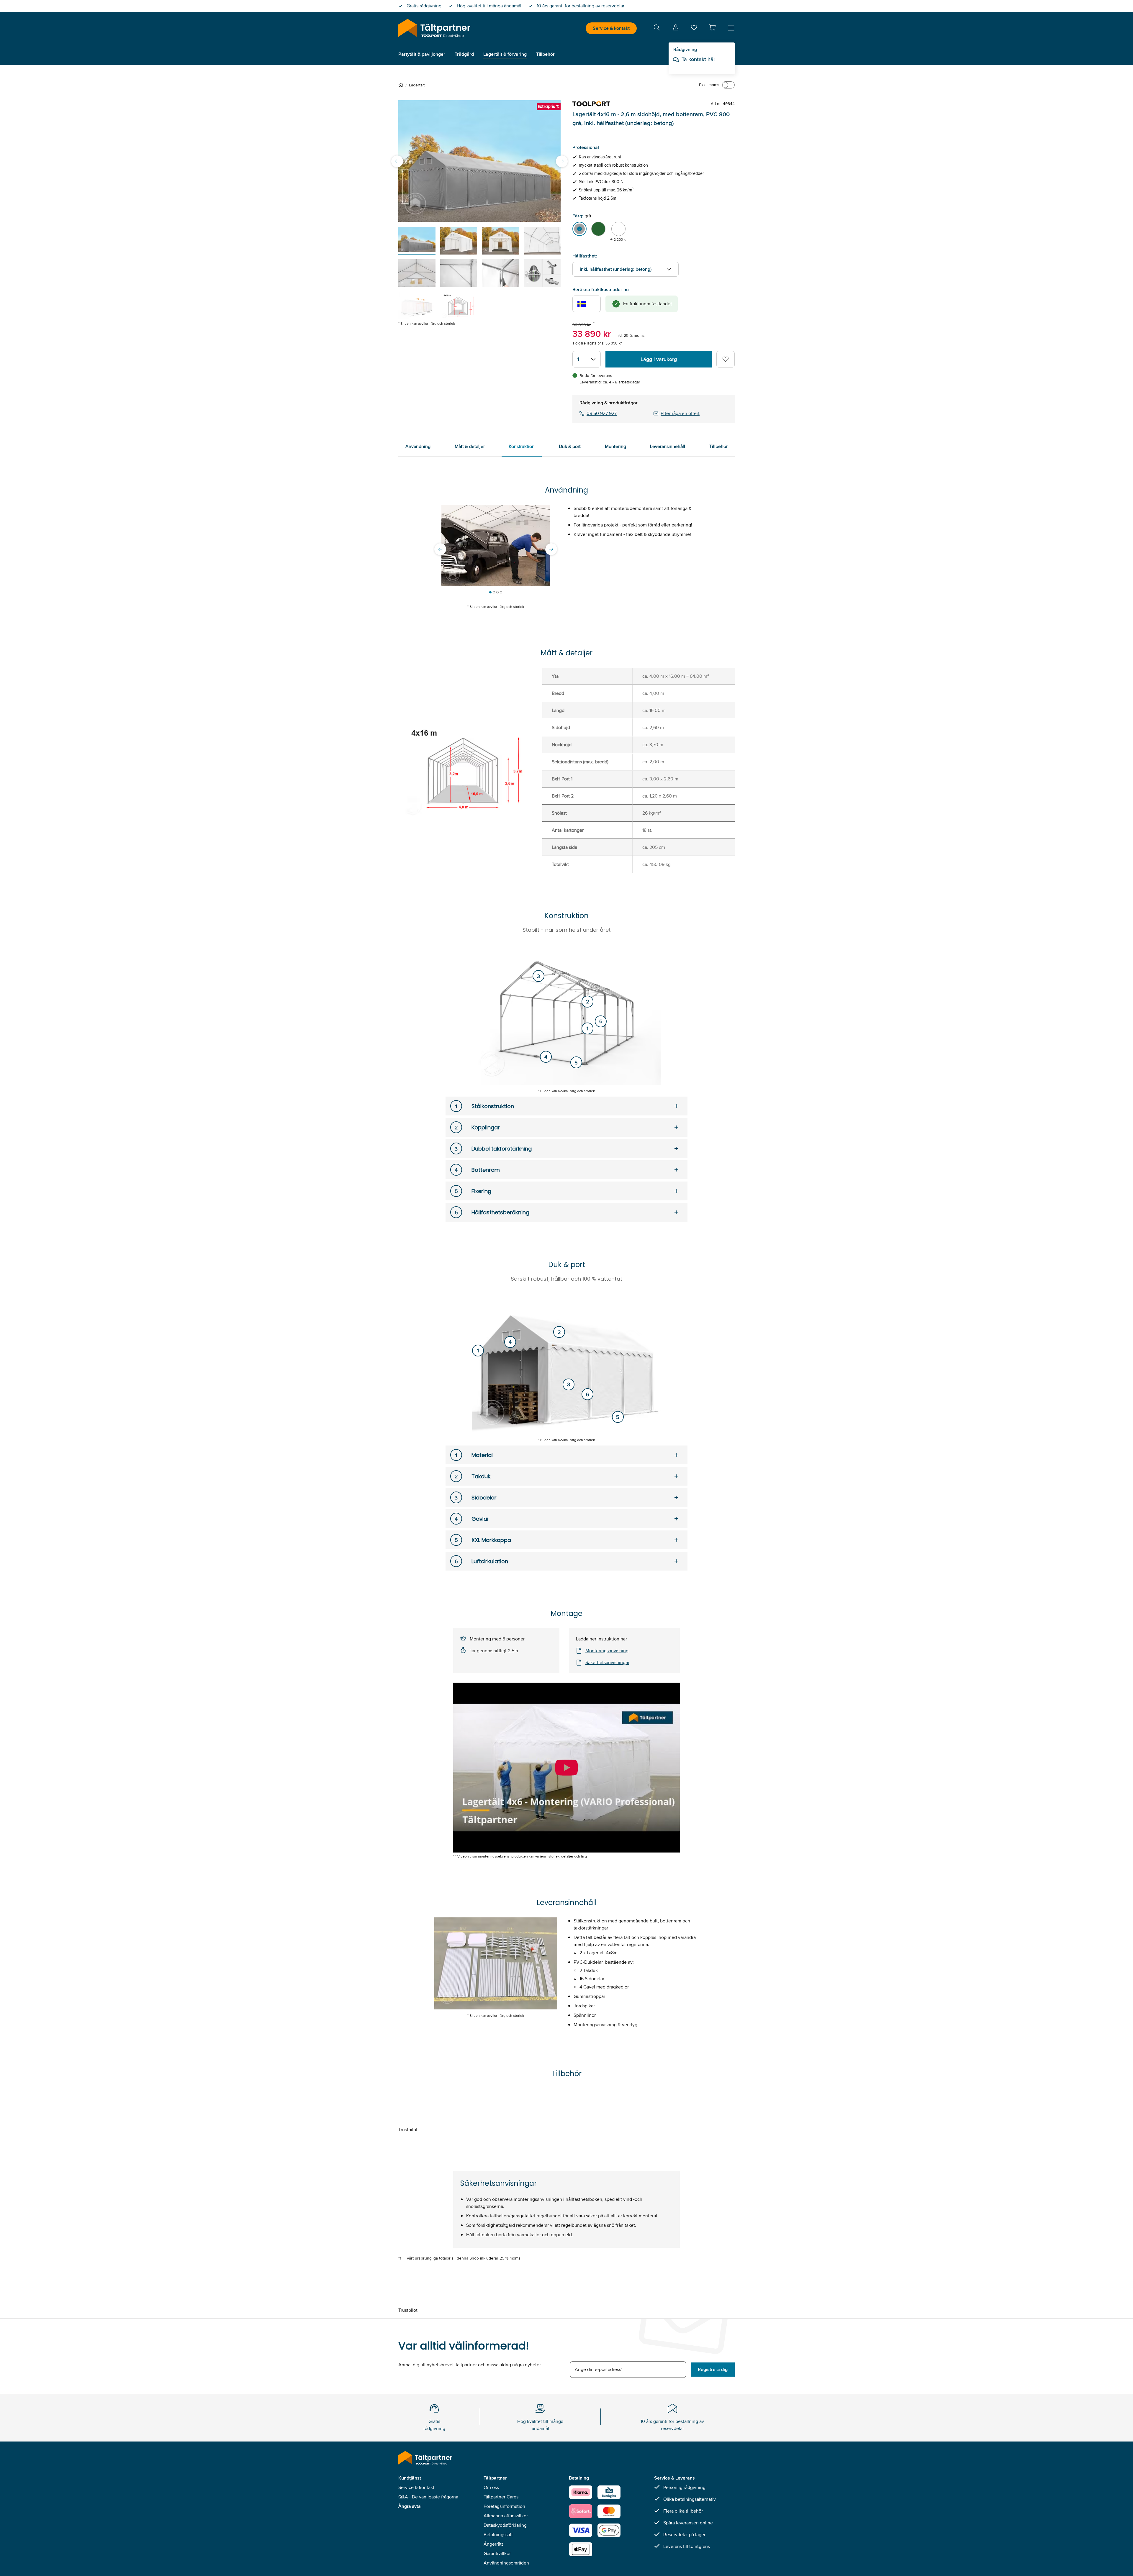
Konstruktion (522, 446)
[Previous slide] (397, 161)
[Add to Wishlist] (726, 359)
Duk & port (570, 446)
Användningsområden (506, 2563)
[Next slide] (562, 161)
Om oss (491, 2487)
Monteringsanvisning (607, 1651)
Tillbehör (718, 446)
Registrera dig (713, 2369)
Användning (418, 446)
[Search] (657, 28)
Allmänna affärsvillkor (506, 2516)
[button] (712, 27)
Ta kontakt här (698, 59)
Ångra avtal (410, 2506)
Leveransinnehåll (668, 446)
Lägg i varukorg (659, 359)
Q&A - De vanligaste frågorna (428, 2497)
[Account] (676, 28)
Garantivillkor (497, 2553)
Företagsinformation (504, 2506)
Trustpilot (408, 2130)
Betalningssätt (498, 2535)
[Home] (402, 85)
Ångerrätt (493, 2544)
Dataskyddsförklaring (505, 2525)
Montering (615, 446)
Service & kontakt (611, 28)
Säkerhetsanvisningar (607, 1662)
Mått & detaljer (470, 446)
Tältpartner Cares (501, 2497)
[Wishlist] (694, 29)
